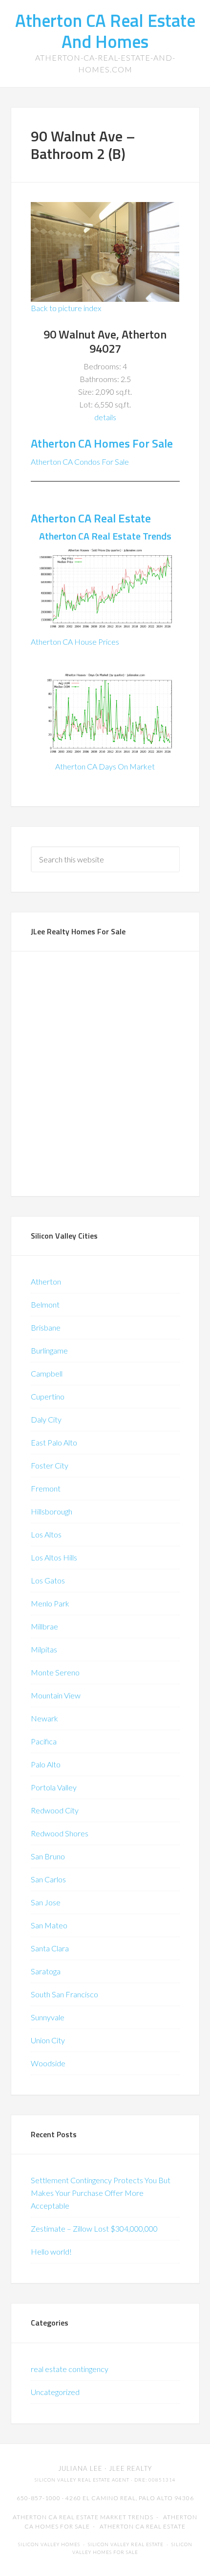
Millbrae (44, 1626)
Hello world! (51, 2251)
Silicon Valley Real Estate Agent (82, 2480)
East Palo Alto (54, 1442)
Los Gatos (48, 1580)
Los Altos (46, 1534)
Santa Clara (50, 1948)
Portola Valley (54, 1787)
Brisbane (46, 1327)
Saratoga (46, 1971)
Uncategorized (55, 2392)
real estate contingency (70, 2369)
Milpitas (44, 1649)
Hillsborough (52, 1511)
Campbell (47, 1373)
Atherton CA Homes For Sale (102, 443)
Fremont (46, 1488)
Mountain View (56, 1695)
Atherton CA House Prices (75, 642)
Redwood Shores (60, 1833)
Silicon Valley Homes (49, 2544)
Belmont (45, 1304)
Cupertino (48, 1396)
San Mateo (49, 1925)
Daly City (46, 1419)
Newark (44, 1718)
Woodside (48, 2063)
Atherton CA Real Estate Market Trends (83, 2517)
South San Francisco (64, 1994)
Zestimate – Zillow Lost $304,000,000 (94, 2228)
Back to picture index (66, 308)
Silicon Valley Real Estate (126, 2544)
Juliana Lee (80, 2468)
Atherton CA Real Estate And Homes (105, 31)
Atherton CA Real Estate (91, 518)
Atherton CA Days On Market (105, 766)
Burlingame (49, 1350)
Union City (48, 2040)
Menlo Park (50, 1603)
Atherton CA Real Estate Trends (105, 536)
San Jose (46, 1902)
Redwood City (55, 1810)
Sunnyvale (48, 2017)
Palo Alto (46, 1764)
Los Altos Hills (54, 1557)
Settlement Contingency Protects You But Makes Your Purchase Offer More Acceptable (101, 2193)
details (105, 417)
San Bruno (48, 1856)
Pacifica (44, 1741)
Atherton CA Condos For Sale (80, 462)
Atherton (46, 1281)
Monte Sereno (55, 1672)
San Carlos (48, 1879)
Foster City (50, 1465)
